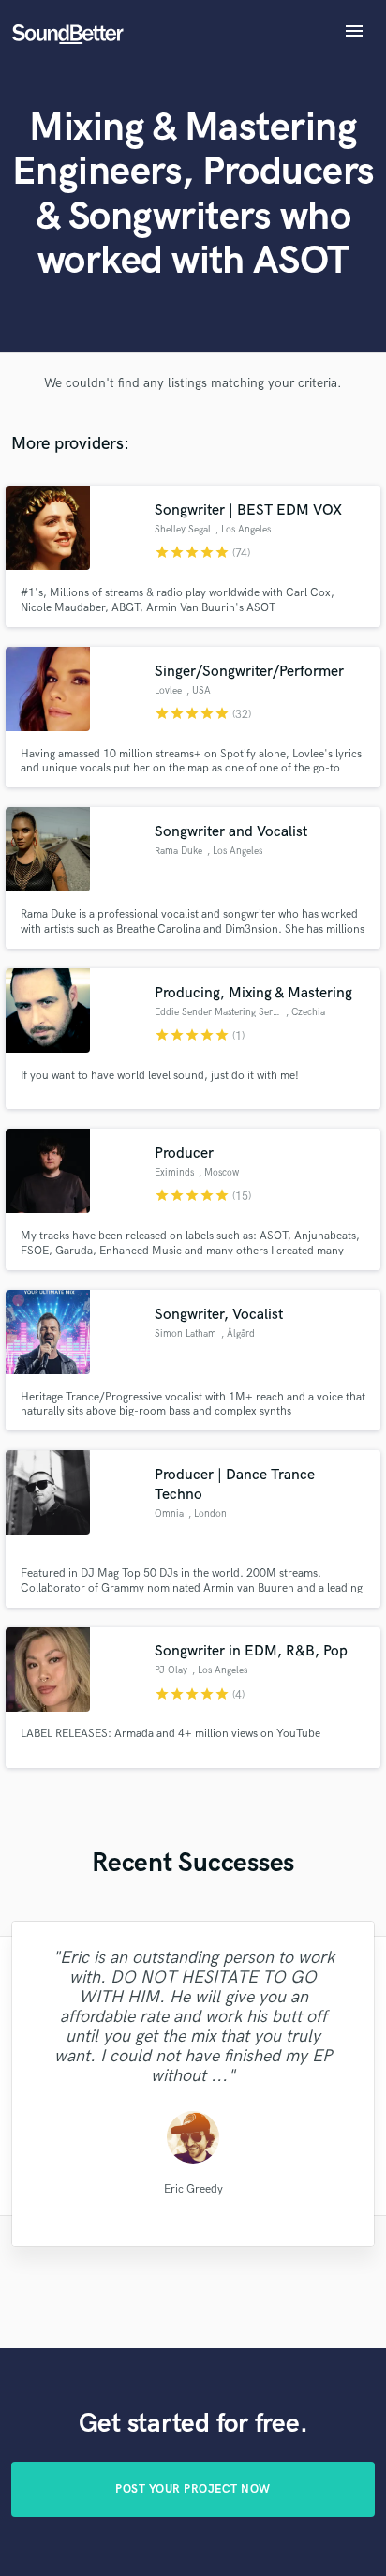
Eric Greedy (193, 2188)
